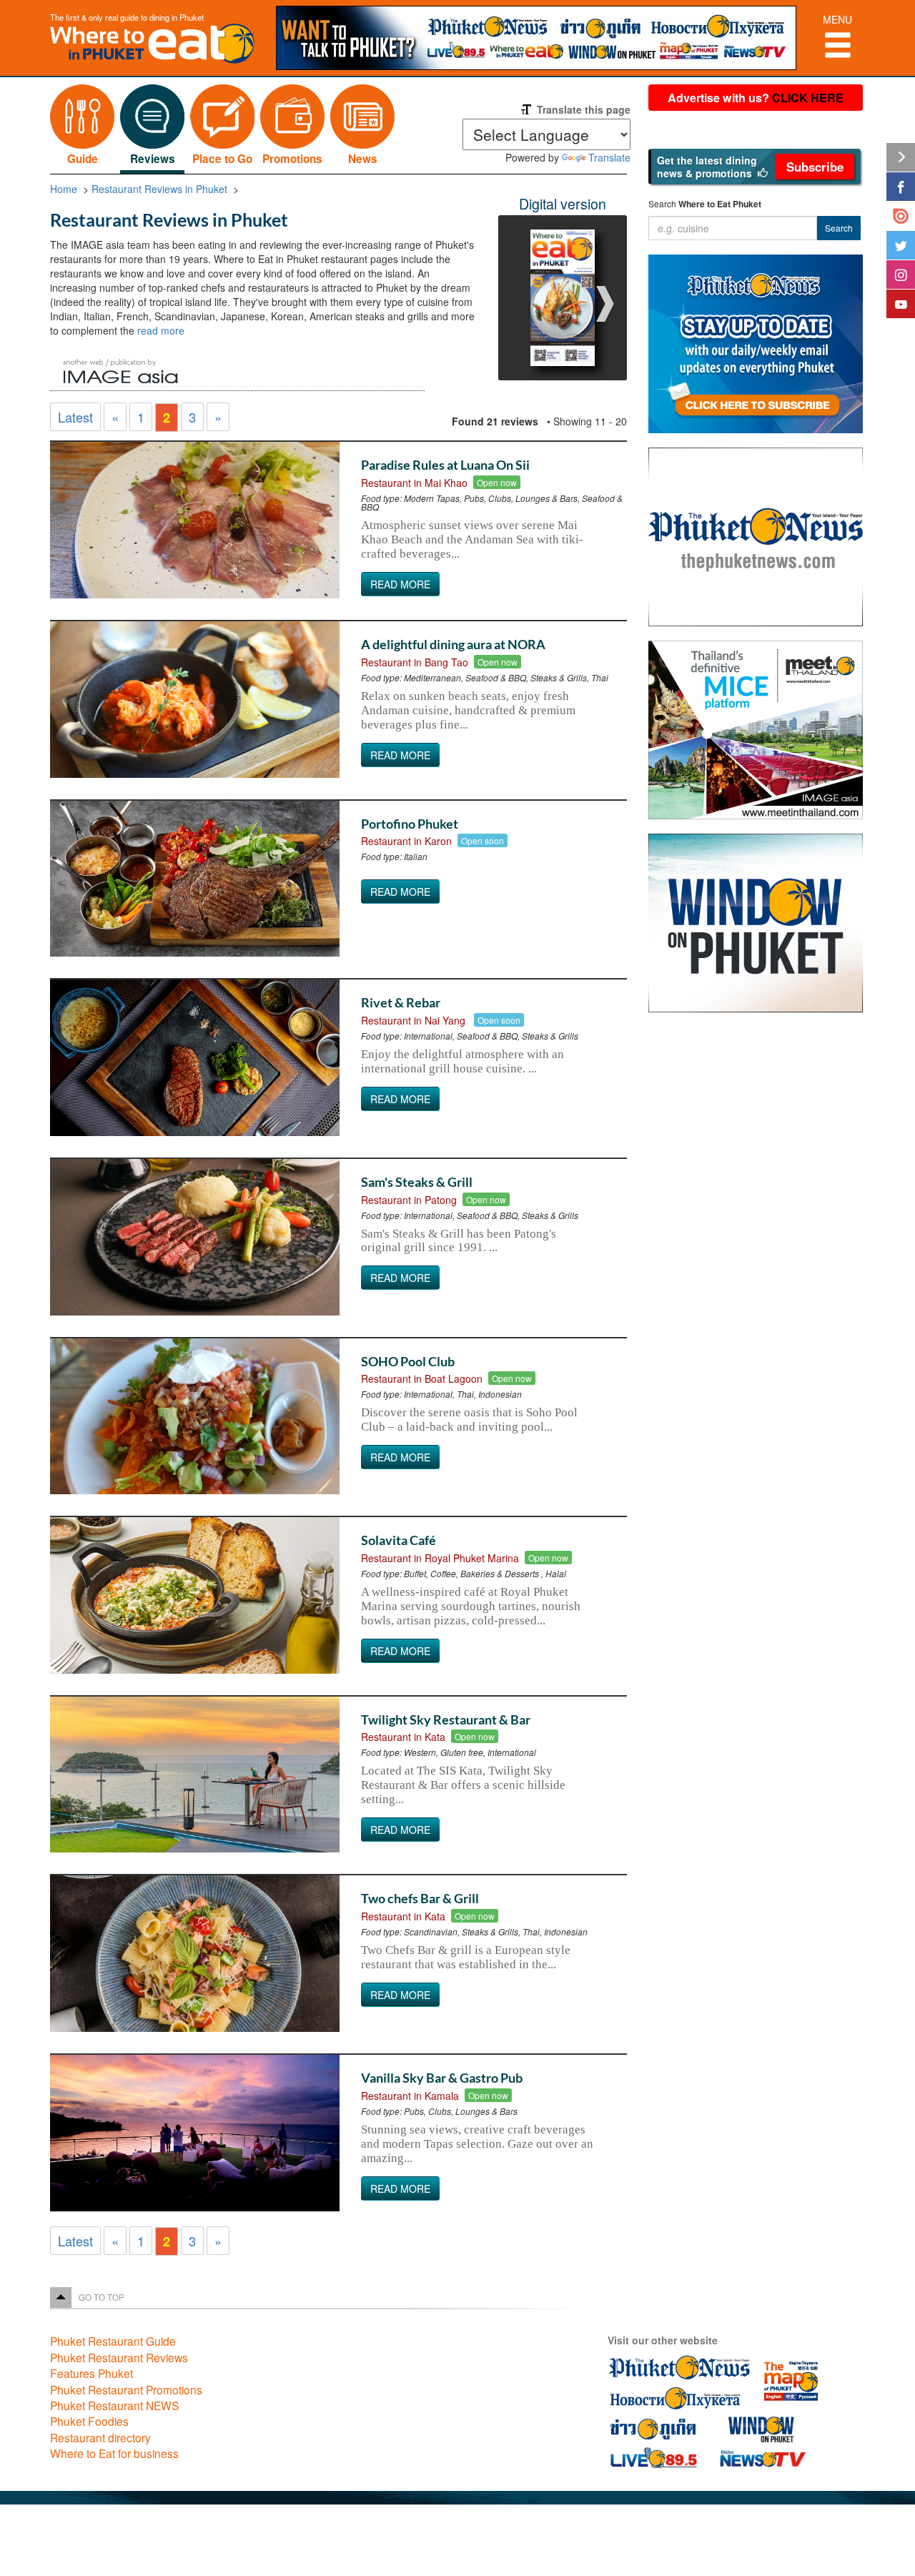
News (363, 159)
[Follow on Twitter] (901, 245)
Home (64, 189)
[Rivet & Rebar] (195, 1058)
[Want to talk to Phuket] (544, 38)
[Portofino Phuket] (195, 879)
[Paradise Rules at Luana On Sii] (195, 520)
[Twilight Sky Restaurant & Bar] (195, 1775)
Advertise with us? (756, 98)
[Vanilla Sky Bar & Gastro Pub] (195, 2133)
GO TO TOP (102, 2297)
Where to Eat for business (114, 2453)
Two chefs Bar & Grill (420, 1898)
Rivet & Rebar (401, 1002)
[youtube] (901, 304)
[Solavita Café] (195, 1595)
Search (839, 228)
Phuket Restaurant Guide (113, 2341)
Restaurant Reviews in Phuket (159, 189)
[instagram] (901, 275)
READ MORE (400, 584)
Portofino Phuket (410, 824)
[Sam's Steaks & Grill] (195, 1237)
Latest (75, 417)
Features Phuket (91, 2373)
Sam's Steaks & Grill (417, 1182)
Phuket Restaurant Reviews (119, 2357)
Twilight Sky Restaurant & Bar (446, 1719)
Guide (83, 159)
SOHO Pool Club (408, 1361)
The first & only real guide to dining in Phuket (127, 17)
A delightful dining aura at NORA (453, 644)
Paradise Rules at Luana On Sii (445, 465)
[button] (755, 167)
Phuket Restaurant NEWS (114, 2405)
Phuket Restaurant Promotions (126, 2389)
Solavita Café (399, 1540)
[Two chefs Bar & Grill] (195, 1954)
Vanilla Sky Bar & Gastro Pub (442, 2078)
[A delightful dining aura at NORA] (195, 700)
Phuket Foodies (89, 2421)
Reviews (153, 159)
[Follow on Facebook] (901, 187)
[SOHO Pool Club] (195, 1417)
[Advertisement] (757, 1252)
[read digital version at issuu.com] (901, 216)
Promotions (292, 159)
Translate (609, 157)
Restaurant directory (100, 2437)
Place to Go (222, 159)
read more (161, 330)
